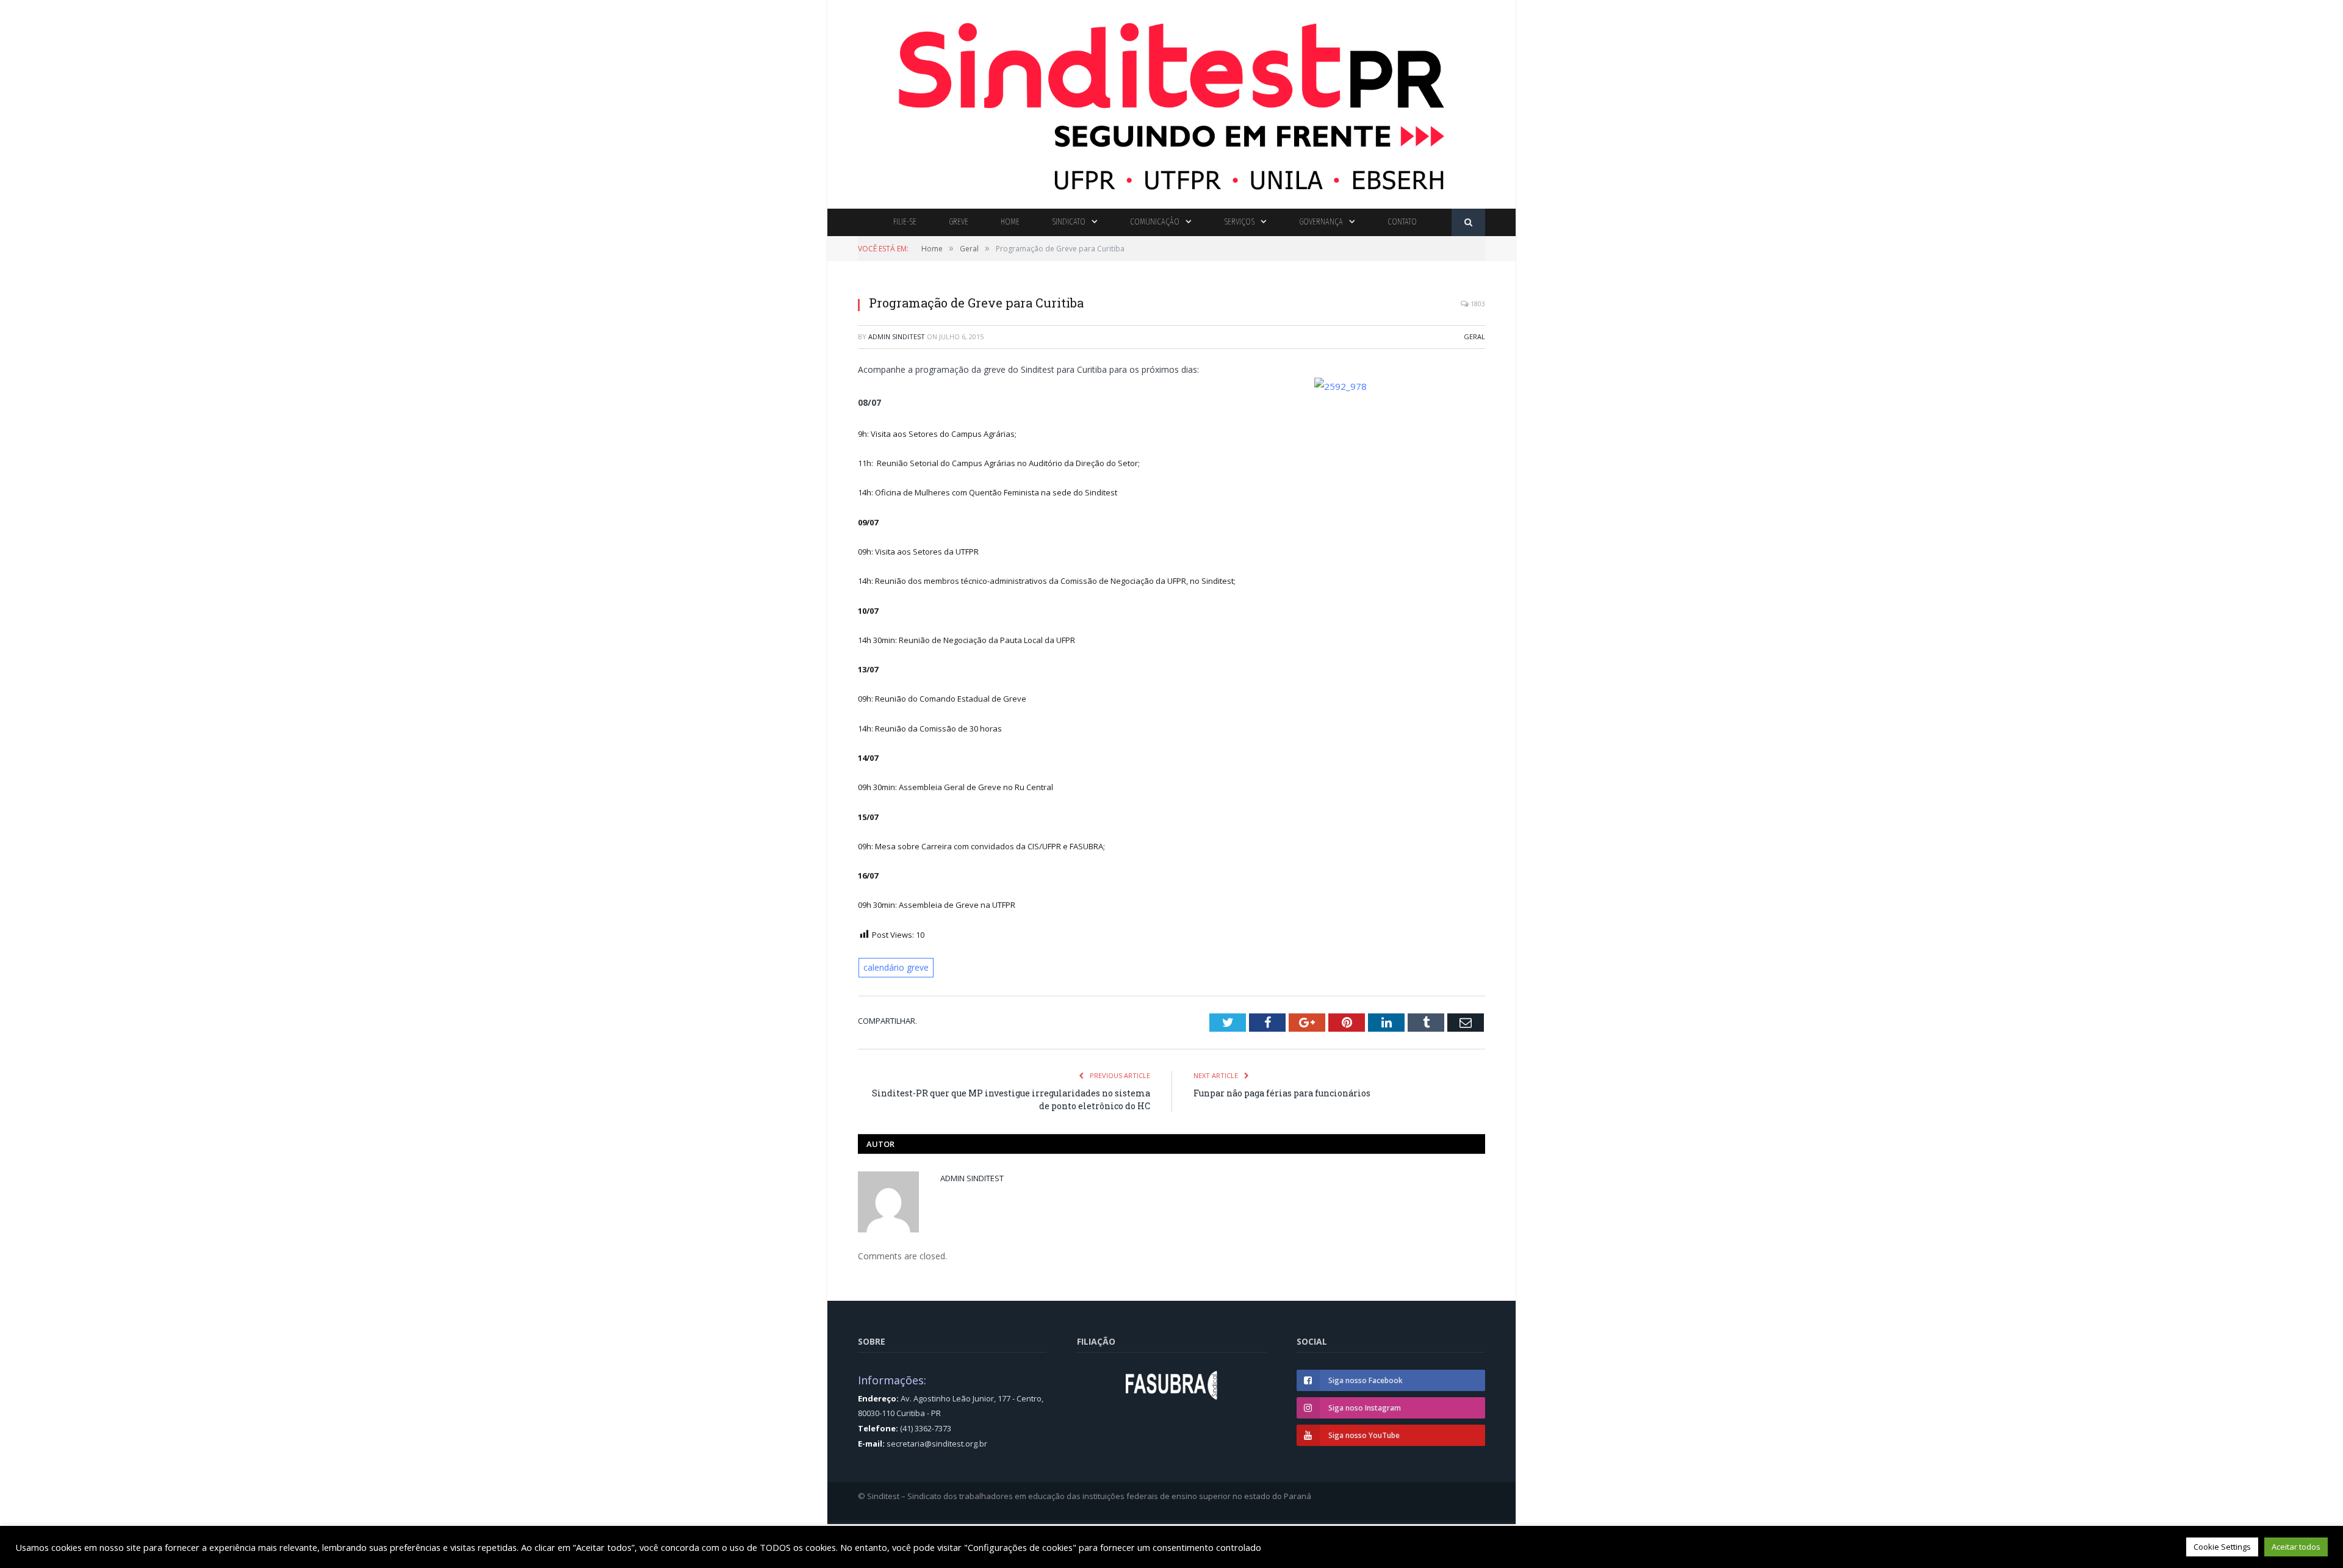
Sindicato (1069, 222)
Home (1010, 222)
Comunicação (1155, 222)
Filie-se (905, 222)
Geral (1474, 336)
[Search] (1468, 222)
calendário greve (895, 966)
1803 (1477, 304)
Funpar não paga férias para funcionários (1282, 1091)
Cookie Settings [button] (2222, 1547)
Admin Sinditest (897, 336)
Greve (959, 222)
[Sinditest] (1171, 102)
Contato (1402, 222)
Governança (1321, 222)
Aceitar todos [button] (2296, 1547)
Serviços (1239, 222)
